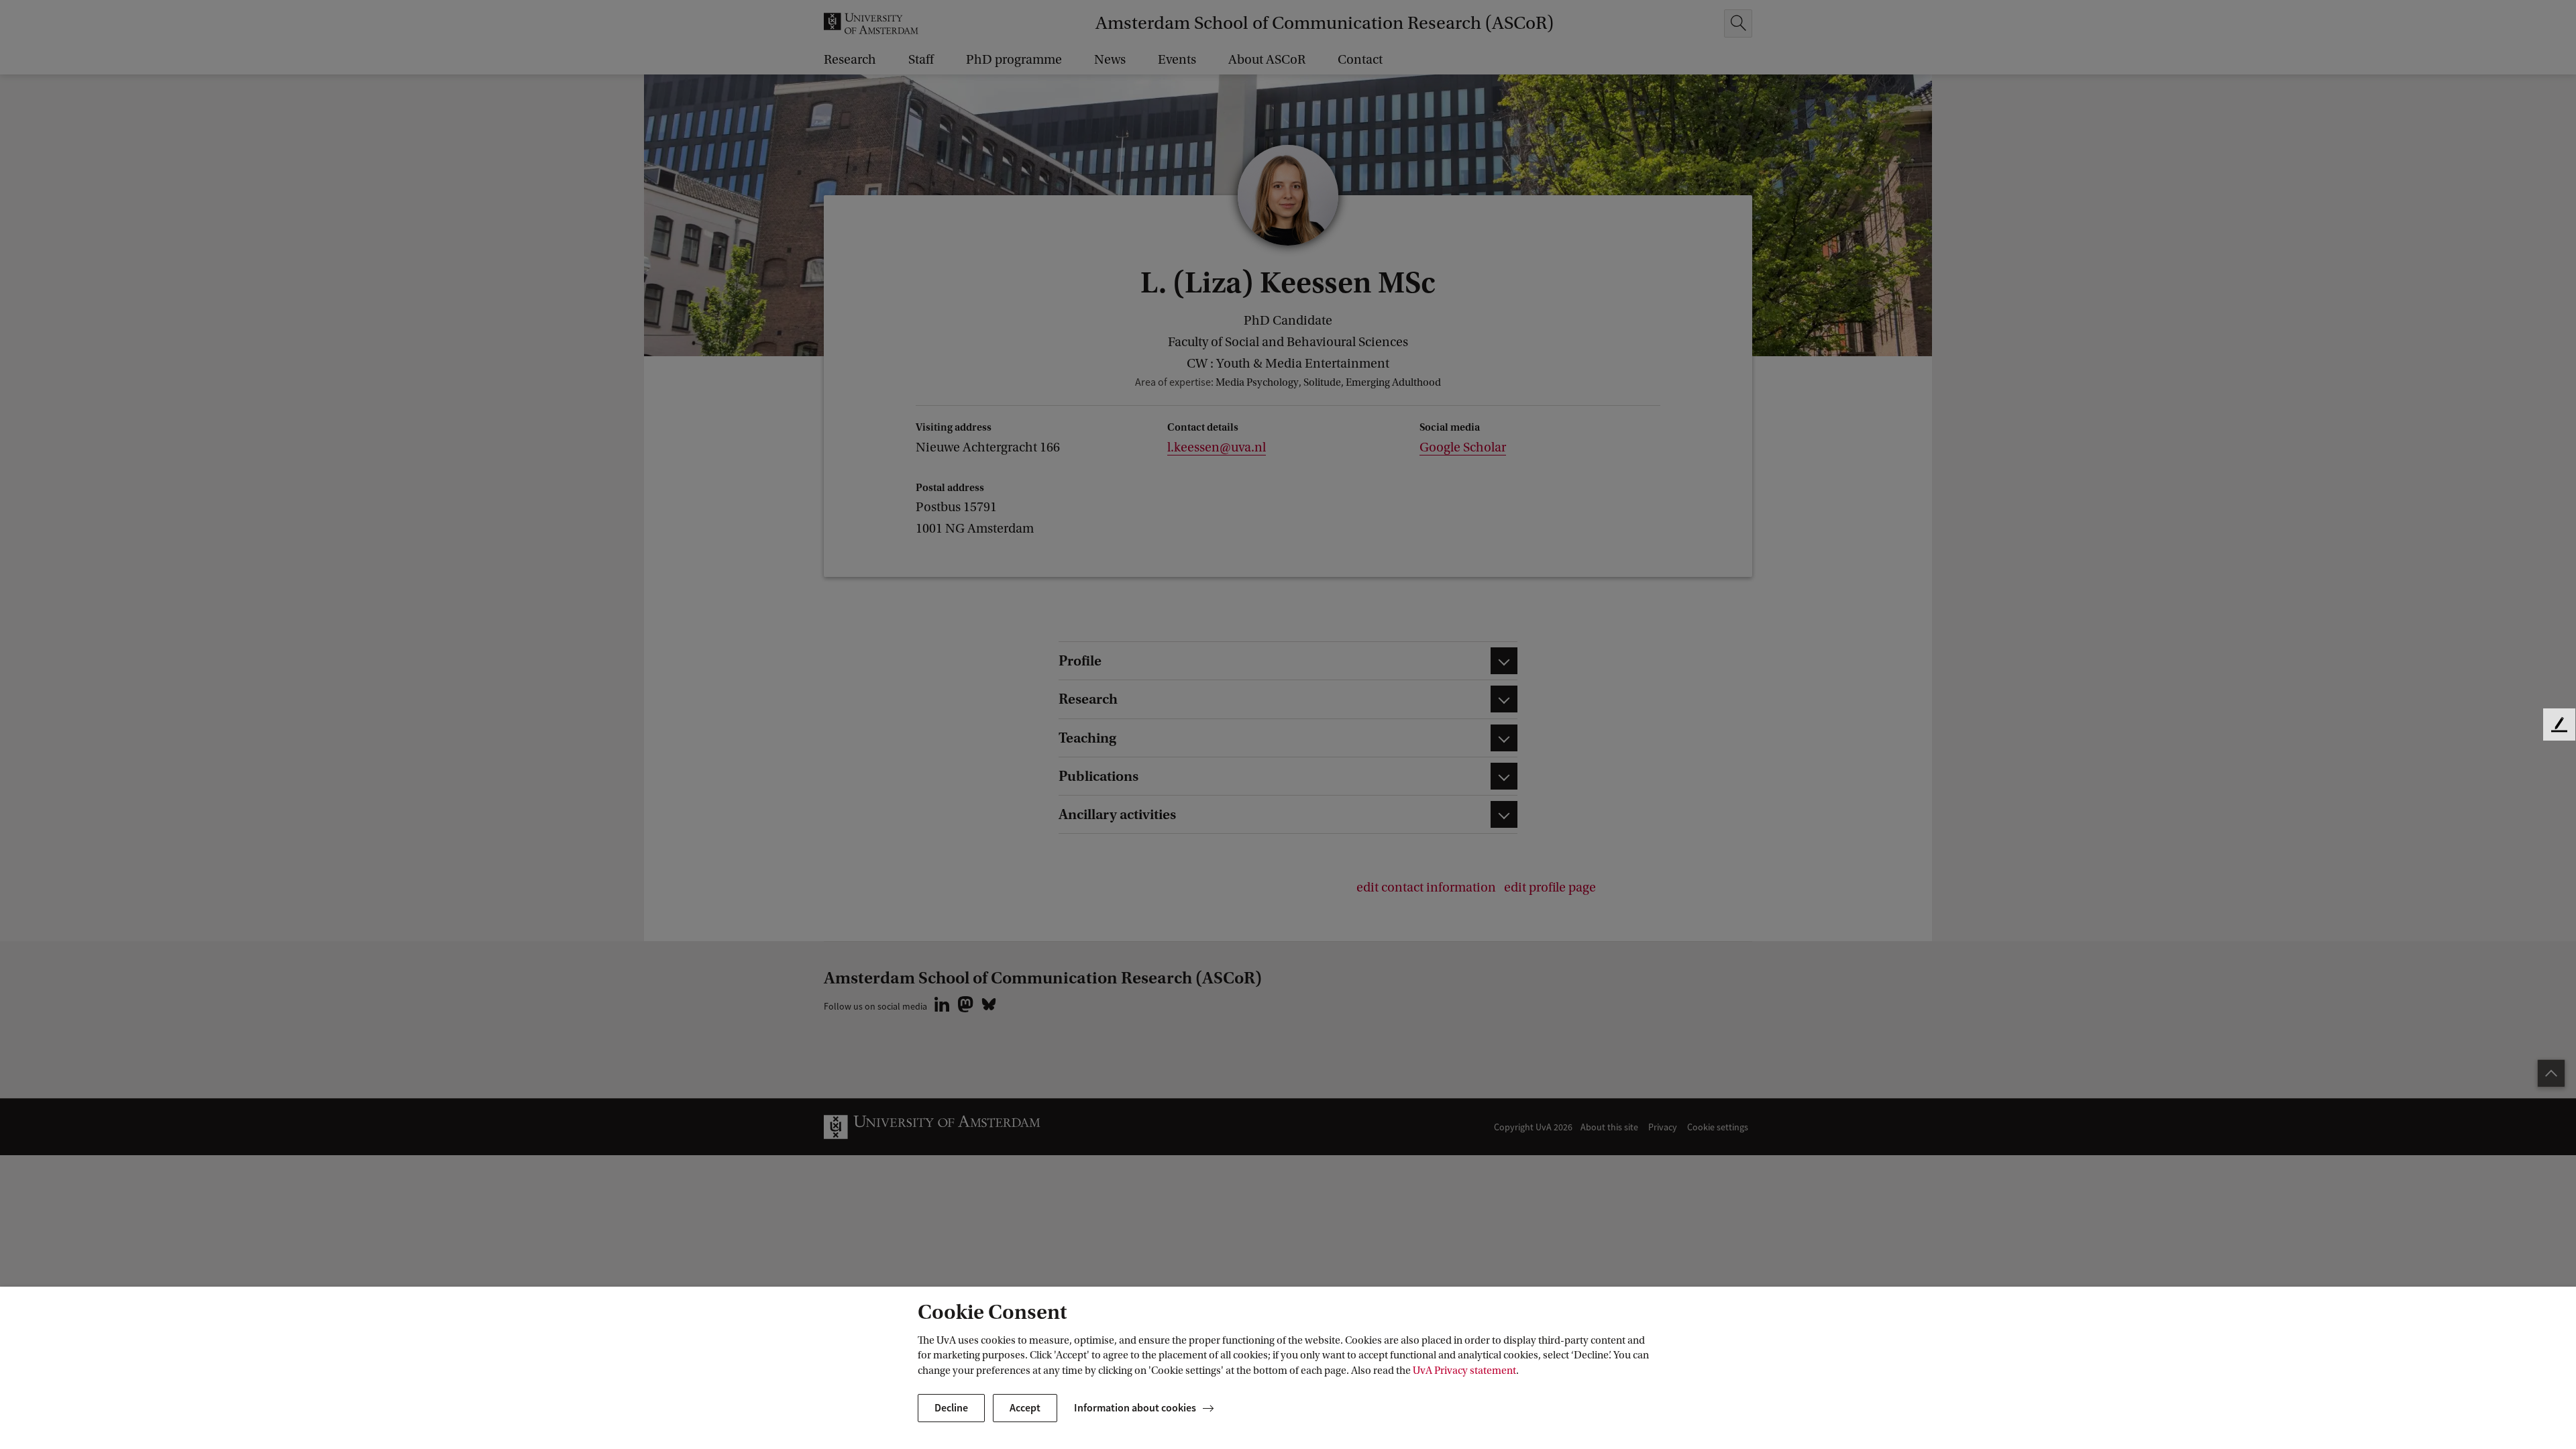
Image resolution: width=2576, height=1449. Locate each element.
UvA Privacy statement (1464, 1371)
